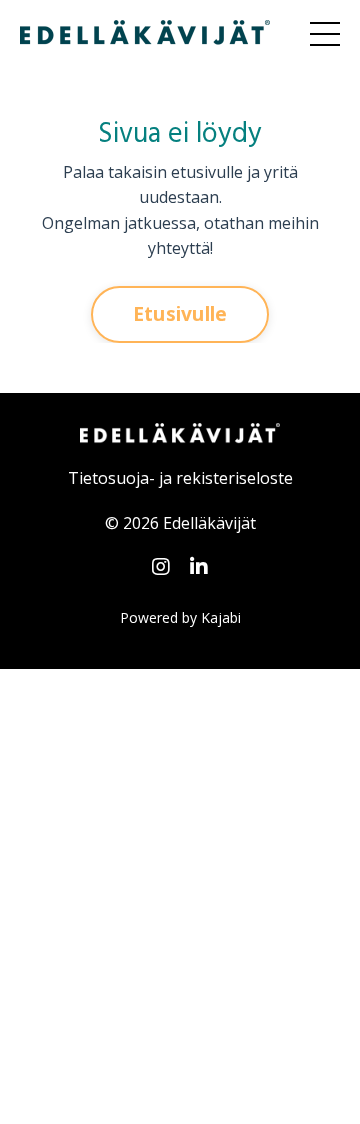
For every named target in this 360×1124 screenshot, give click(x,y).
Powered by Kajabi (180, 617)
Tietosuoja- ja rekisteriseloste (180, 478)
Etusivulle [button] (180, 313)
